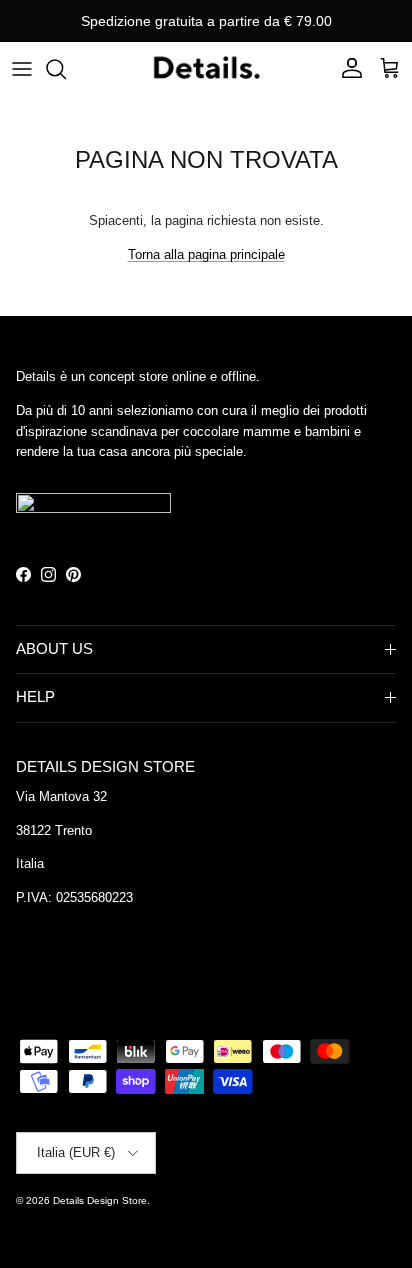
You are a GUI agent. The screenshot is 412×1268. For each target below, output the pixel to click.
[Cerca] (66, 69)
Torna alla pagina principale (206, 254)
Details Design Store (100, 1200)
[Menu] (22, 69)
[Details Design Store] (206, 68)
